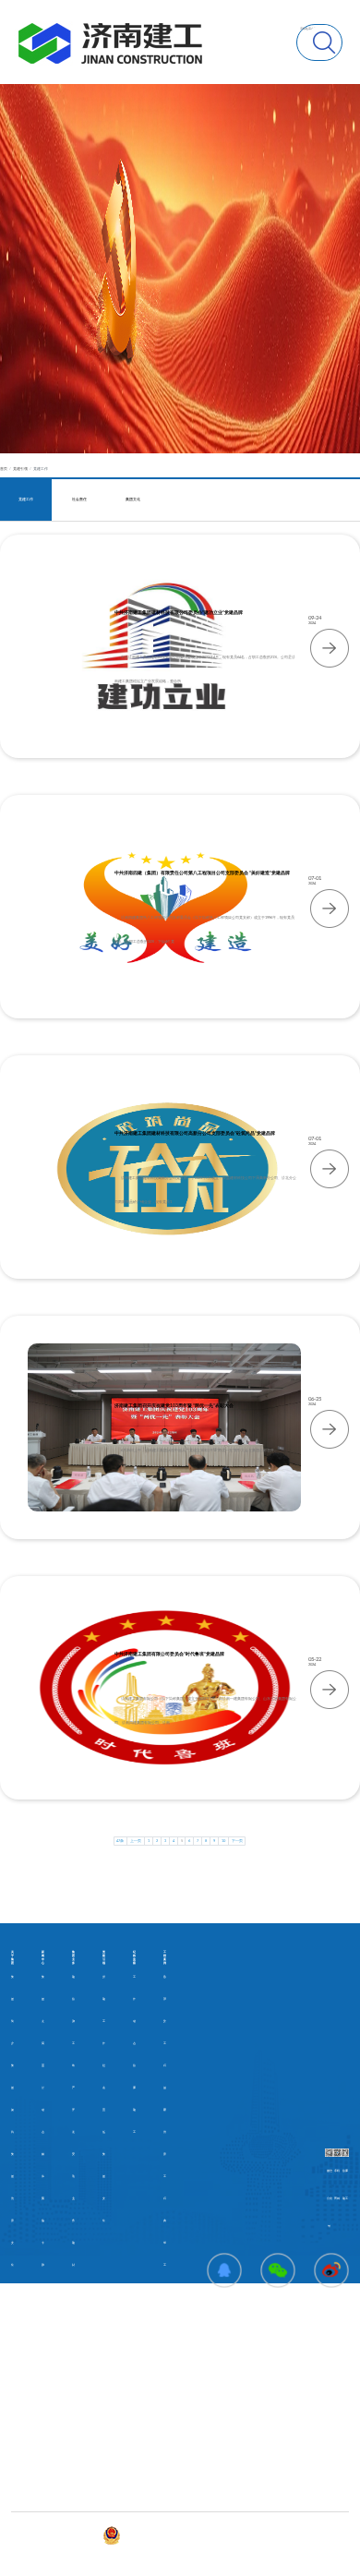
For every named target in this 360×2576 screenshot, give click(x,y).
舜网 (182, 2535)
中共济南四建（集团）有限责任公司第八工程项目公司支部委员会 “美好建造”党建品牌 (202, 873)
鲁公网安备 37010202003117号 (143, 2535)
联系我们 (108, 2430)
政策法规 (17, 2452)
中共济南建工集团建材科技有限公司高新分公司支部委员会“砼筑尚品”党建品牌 (195, 1133)
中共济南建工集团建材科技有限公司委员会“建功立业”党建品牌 (179, 613)
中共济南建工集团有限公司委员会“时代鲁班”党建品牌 (169, 1654)
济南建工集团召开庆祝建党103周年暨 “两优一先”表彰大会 (174, 1406)
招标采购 (17, 2474)
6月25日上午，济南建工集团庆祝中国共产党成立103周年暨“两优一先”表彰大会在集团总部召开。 (199, 1451)
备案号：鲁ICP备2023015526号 (80, 2535)
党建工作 (41, 469)
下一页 (237, 1841)
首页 (4, 469)
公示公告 (17, 2430)
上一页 (136, 1841)
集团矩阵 (108, 2452)
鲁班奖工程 (165, 2022)
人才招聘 (17, 2496)
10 (223, 1841)
